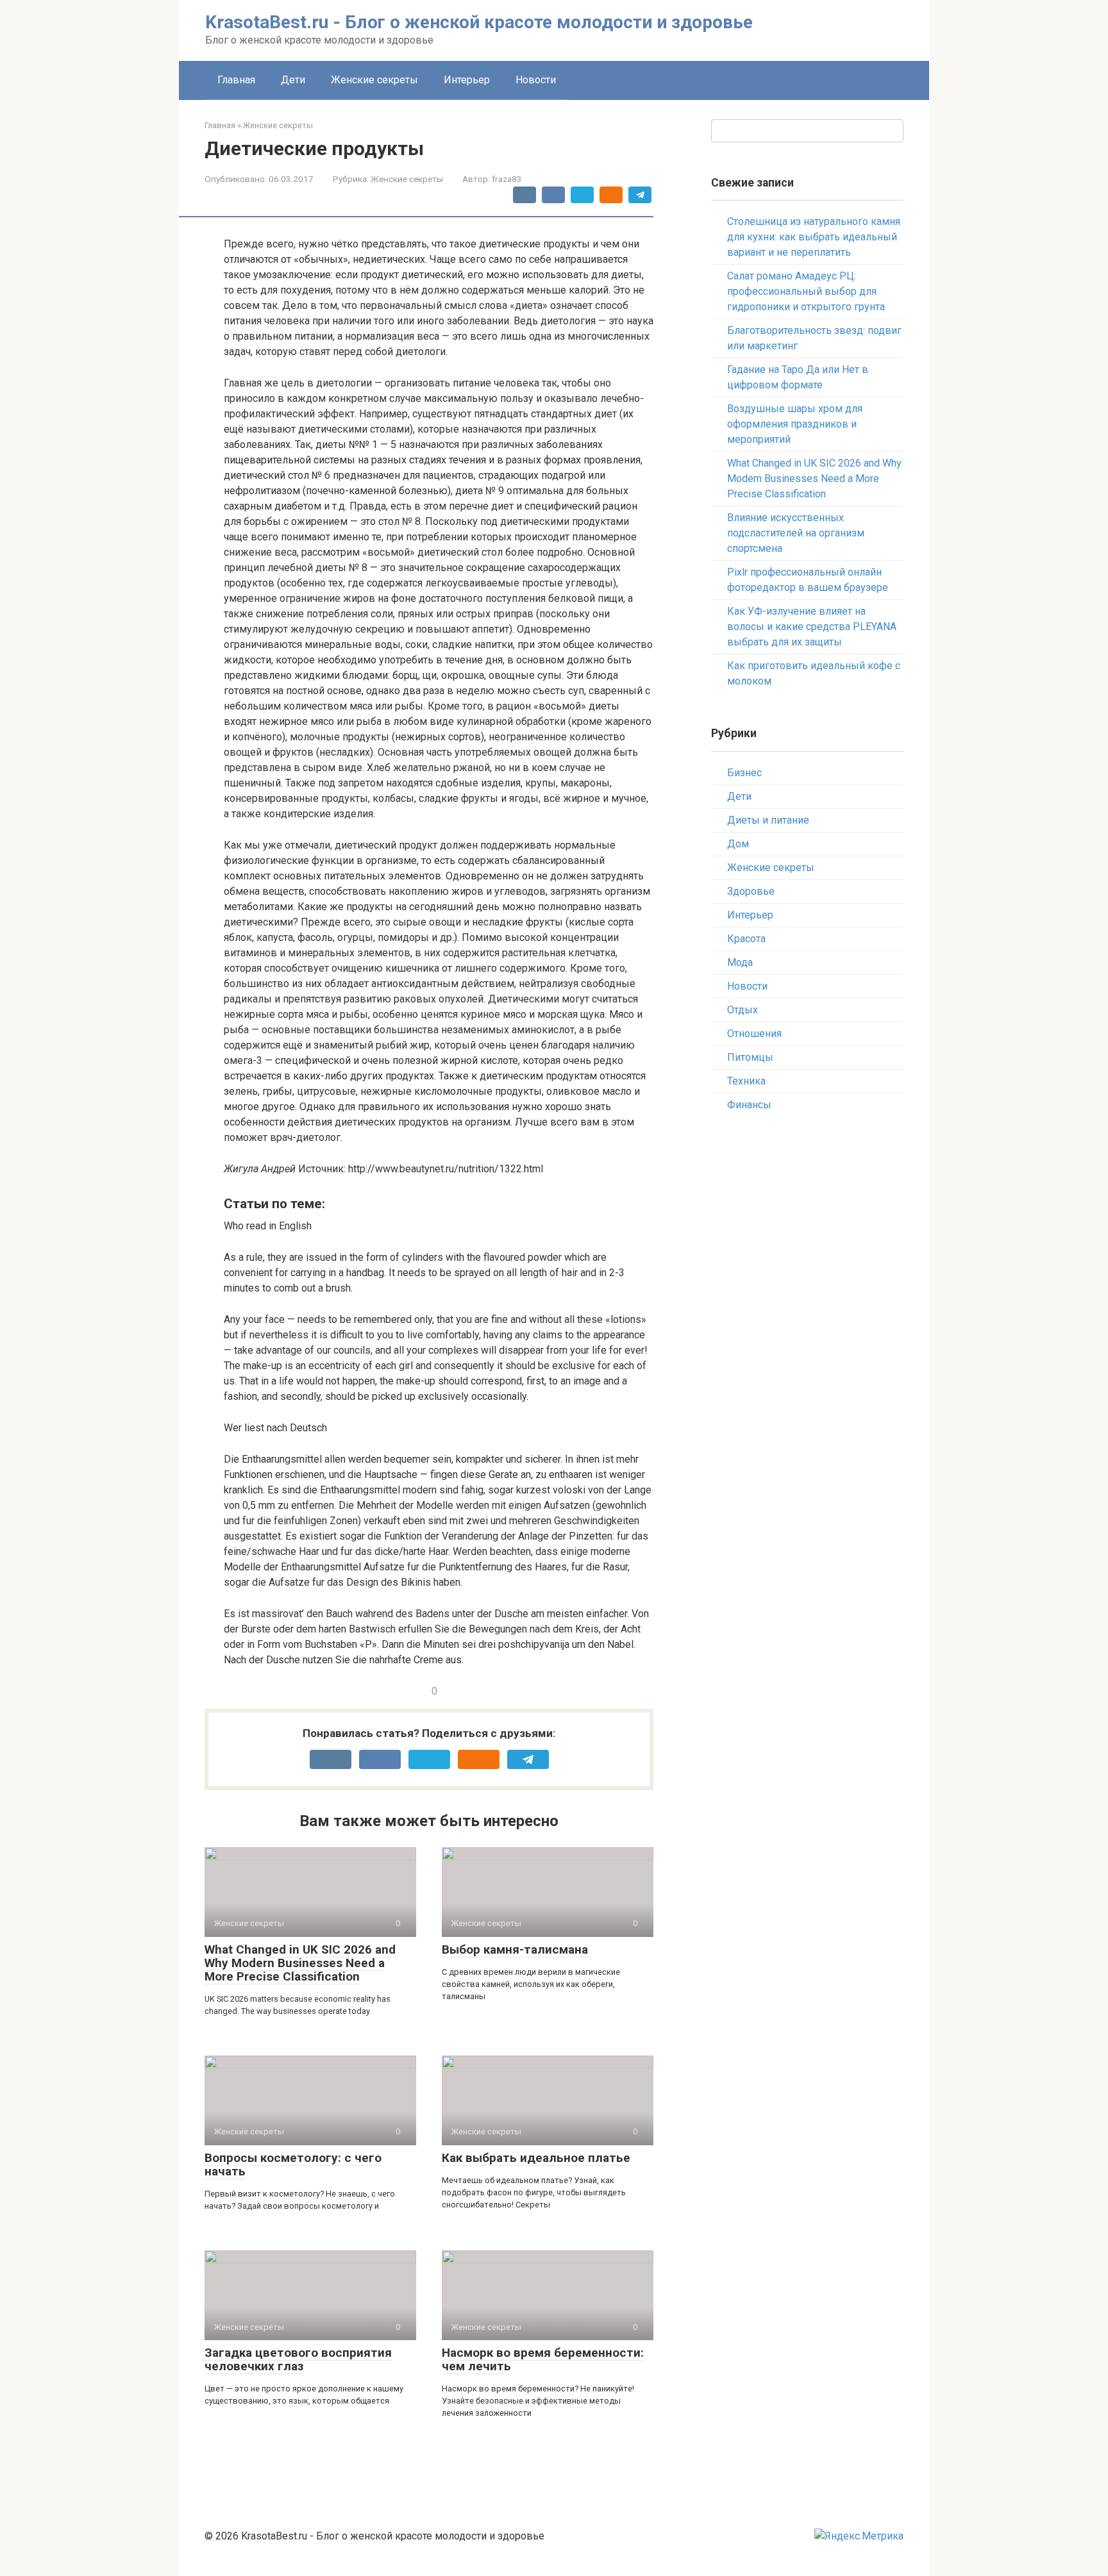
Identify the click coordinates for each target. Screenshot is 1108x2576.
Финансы (749, 1105)
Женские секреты (374, 80)
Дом (738, 844)
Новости (536, 80)
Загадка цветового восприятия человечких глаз (298, 2359)
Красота (746, 939)
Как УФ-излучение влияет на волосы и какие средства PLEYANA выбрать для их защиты (812, 627)
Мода (740, 962)
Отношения (754, 1034)
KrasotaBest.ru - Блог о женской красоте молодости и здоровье (479, 22)
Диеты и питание (768, 820)
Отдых (743, 1010)
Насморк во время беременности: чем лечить (543, 2359)
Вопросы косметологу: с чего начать (293, 2165)
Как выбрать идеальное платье (536, 2158)
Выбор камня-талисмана (515, 1949)
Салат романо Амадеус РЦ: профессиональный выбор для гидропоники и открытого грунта (806, 291)
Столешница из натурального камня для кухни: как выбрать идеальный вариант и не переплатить (814, 237)
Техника (746, 1081)
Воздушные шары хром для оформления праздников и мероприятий (795, 424)
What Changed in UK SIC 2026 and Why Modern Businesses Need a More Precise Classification (300, 1963)
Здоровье (751, 891)
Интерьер (467, 80)
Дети (293, 80)
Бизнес (744, 773)
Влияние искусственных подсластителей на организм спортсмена (796, 533)
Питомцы (750, 1057)
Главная (236, 80)
